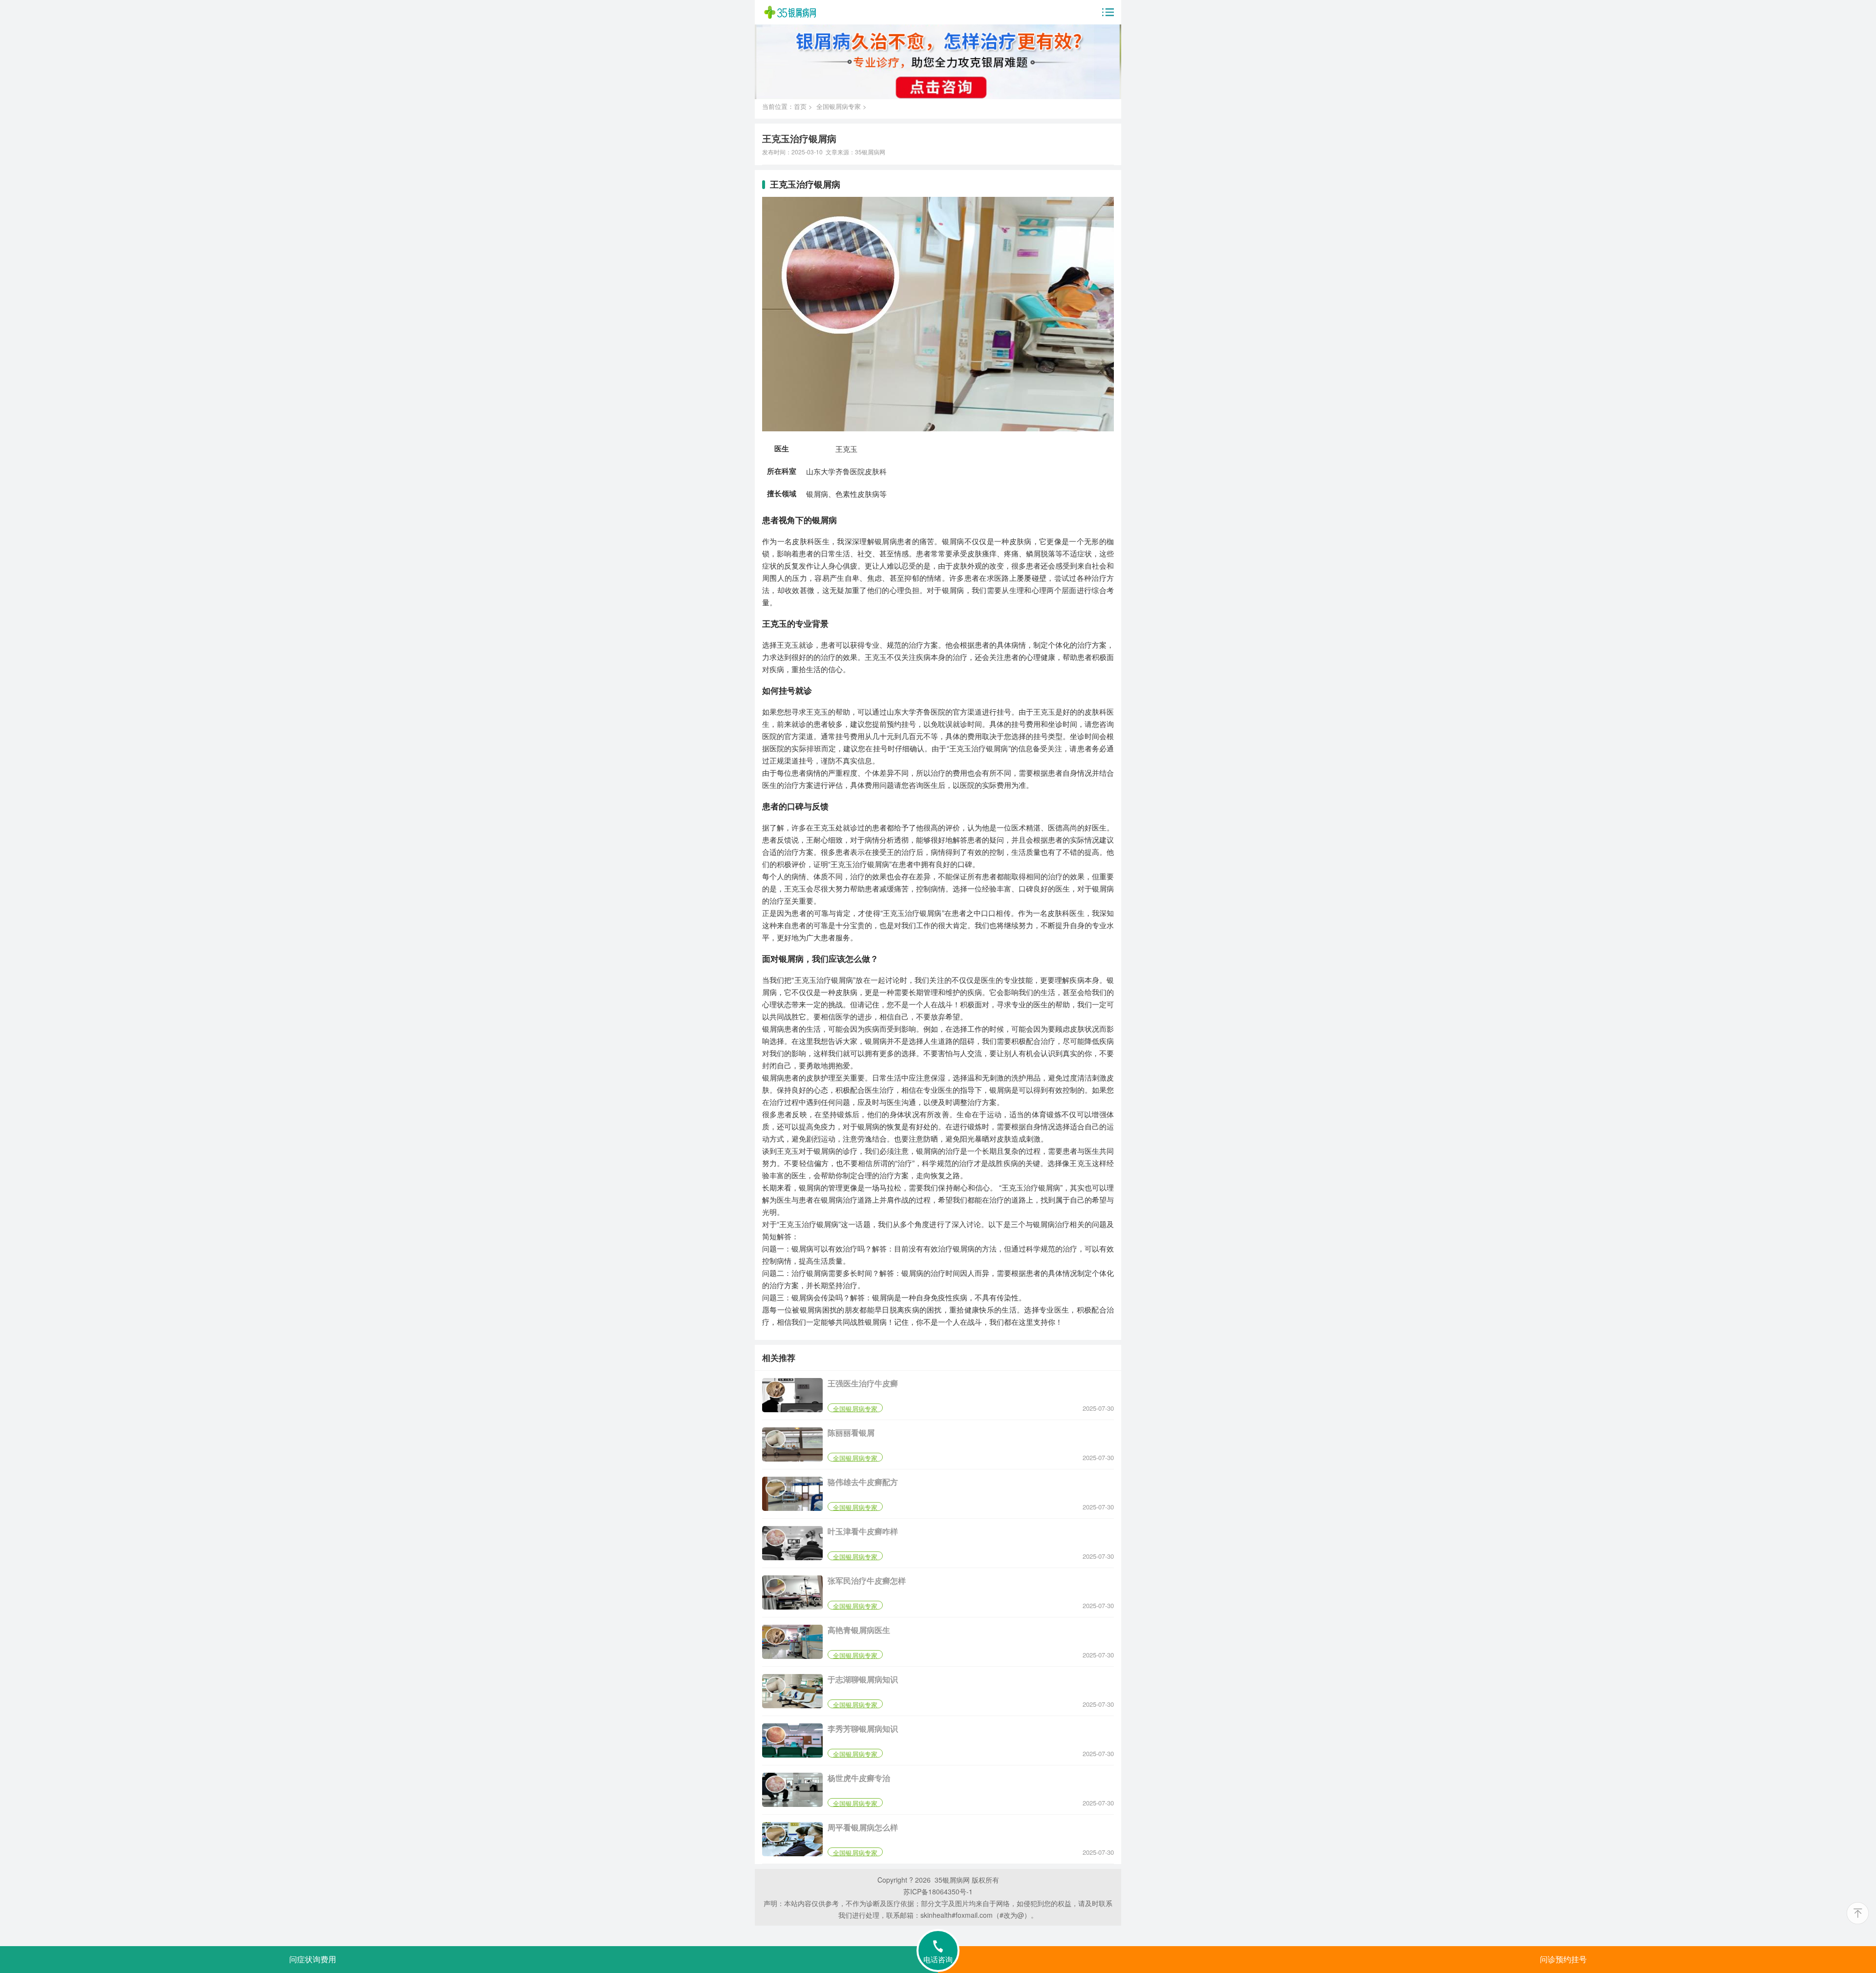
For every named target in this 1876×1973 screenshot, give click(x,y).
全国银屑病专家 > (842, 106)
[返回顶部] (1858, 1913)
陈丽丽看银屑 (851, 1432)
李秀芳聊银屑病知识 (863, 1729)
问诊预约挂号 (1563, 1960)
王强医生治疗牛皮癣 (863, 1383)
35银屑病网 (870, 152)
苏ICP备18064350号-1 (938, 1891)
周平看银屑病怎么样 (863, 1827)
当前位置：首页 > (789, 106)
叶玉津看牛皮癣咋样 (863, 1531)
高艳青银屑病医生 (859, 1630)
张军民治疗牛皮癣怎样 (867, 1581)
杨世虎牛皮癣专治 (859, 1778)
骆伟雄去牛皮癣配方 (863, 1482)
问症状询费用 (313, 1960)
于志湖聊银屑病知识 (863, 1679)
